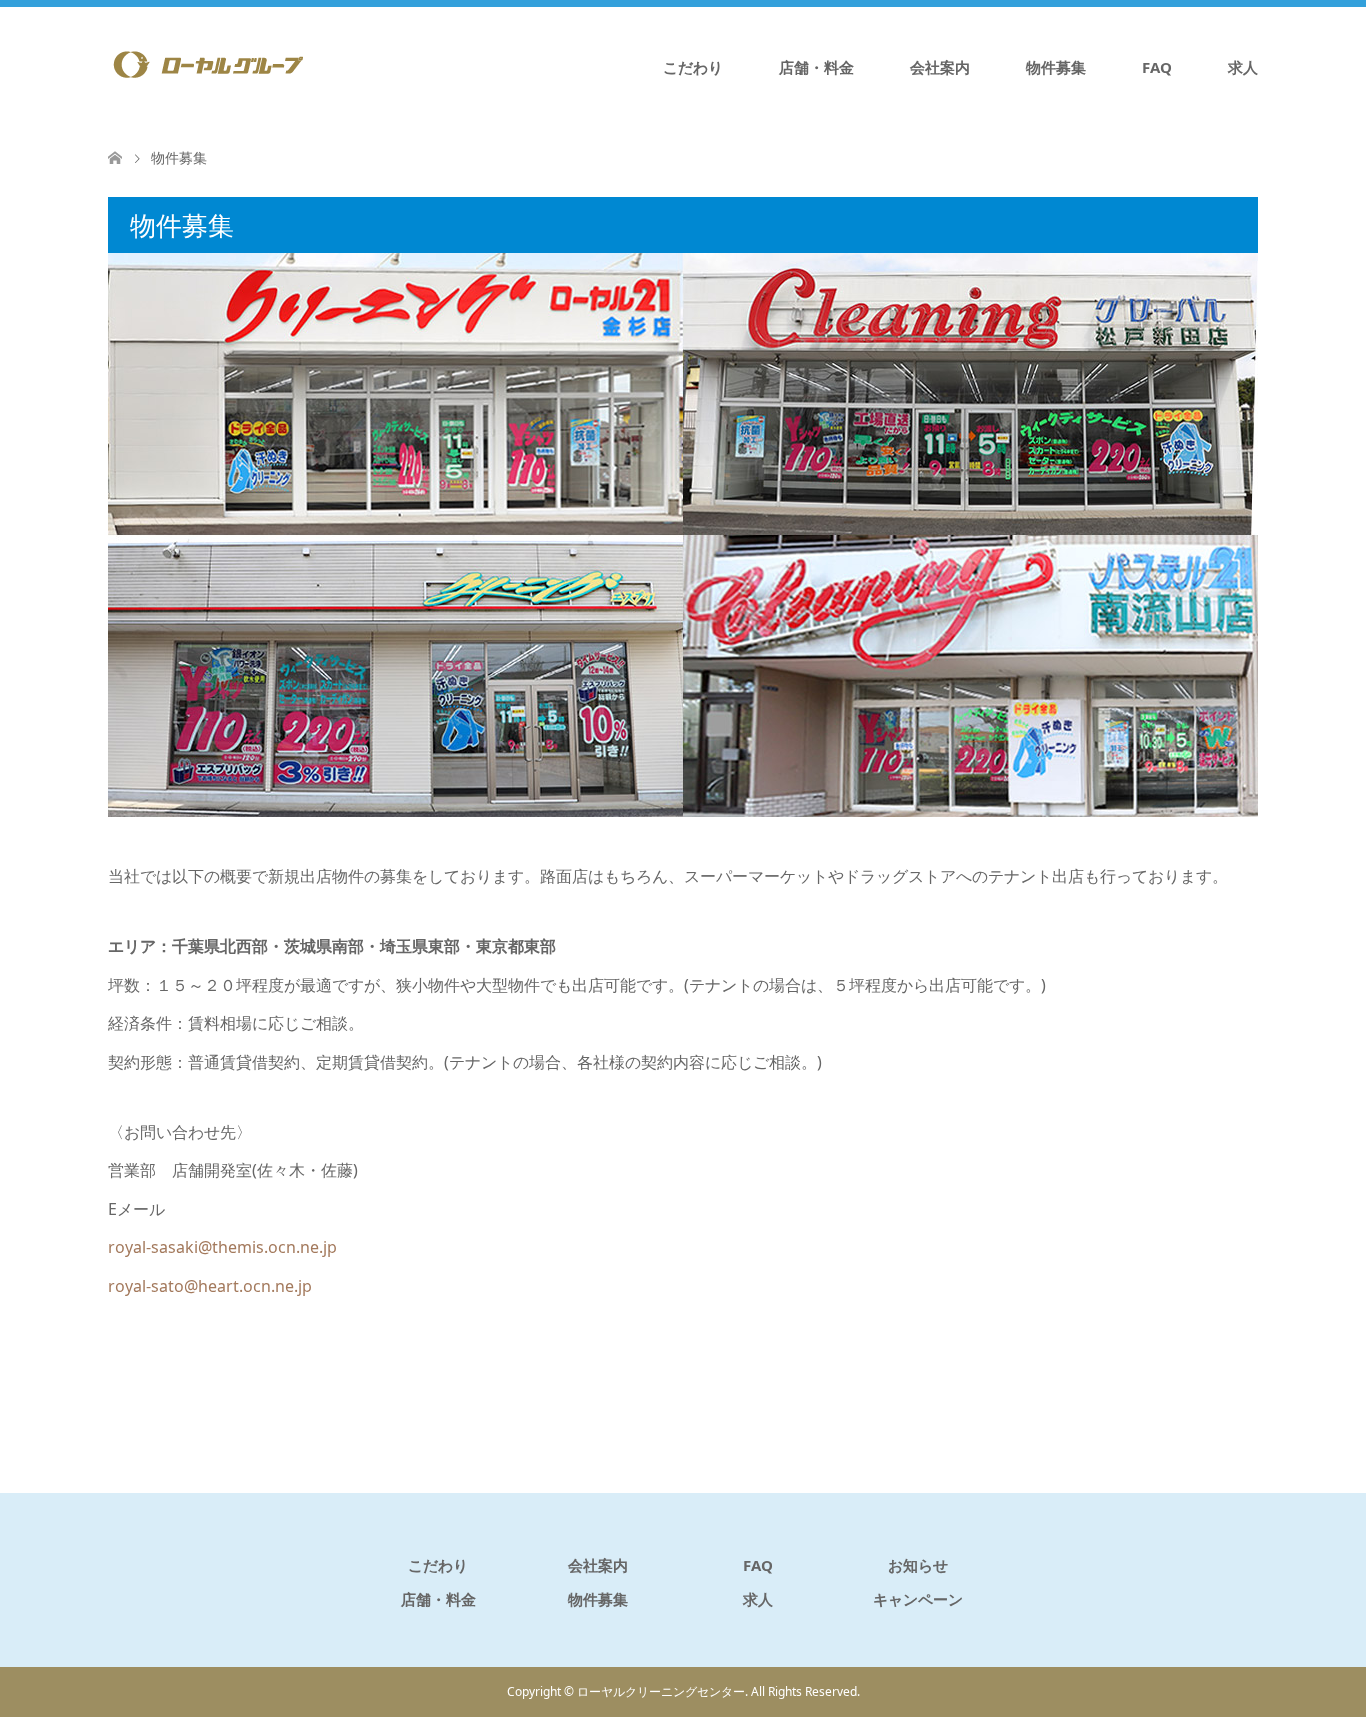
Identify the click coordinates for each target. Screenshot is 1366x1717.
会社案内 (940, 67)
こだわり (693, 67)
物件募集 (1056, 67)
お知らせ (918, 1565)
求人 (1243, 67)
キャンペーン (918, 1599)
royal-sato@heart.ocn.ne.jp (210, 1286)
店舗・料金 (816, 67)
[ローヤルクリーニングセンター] (208, 66)
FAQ (1157, 67)
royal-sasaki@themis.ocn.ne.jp (222, 1247)
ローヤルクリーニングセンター (661, 1691)
